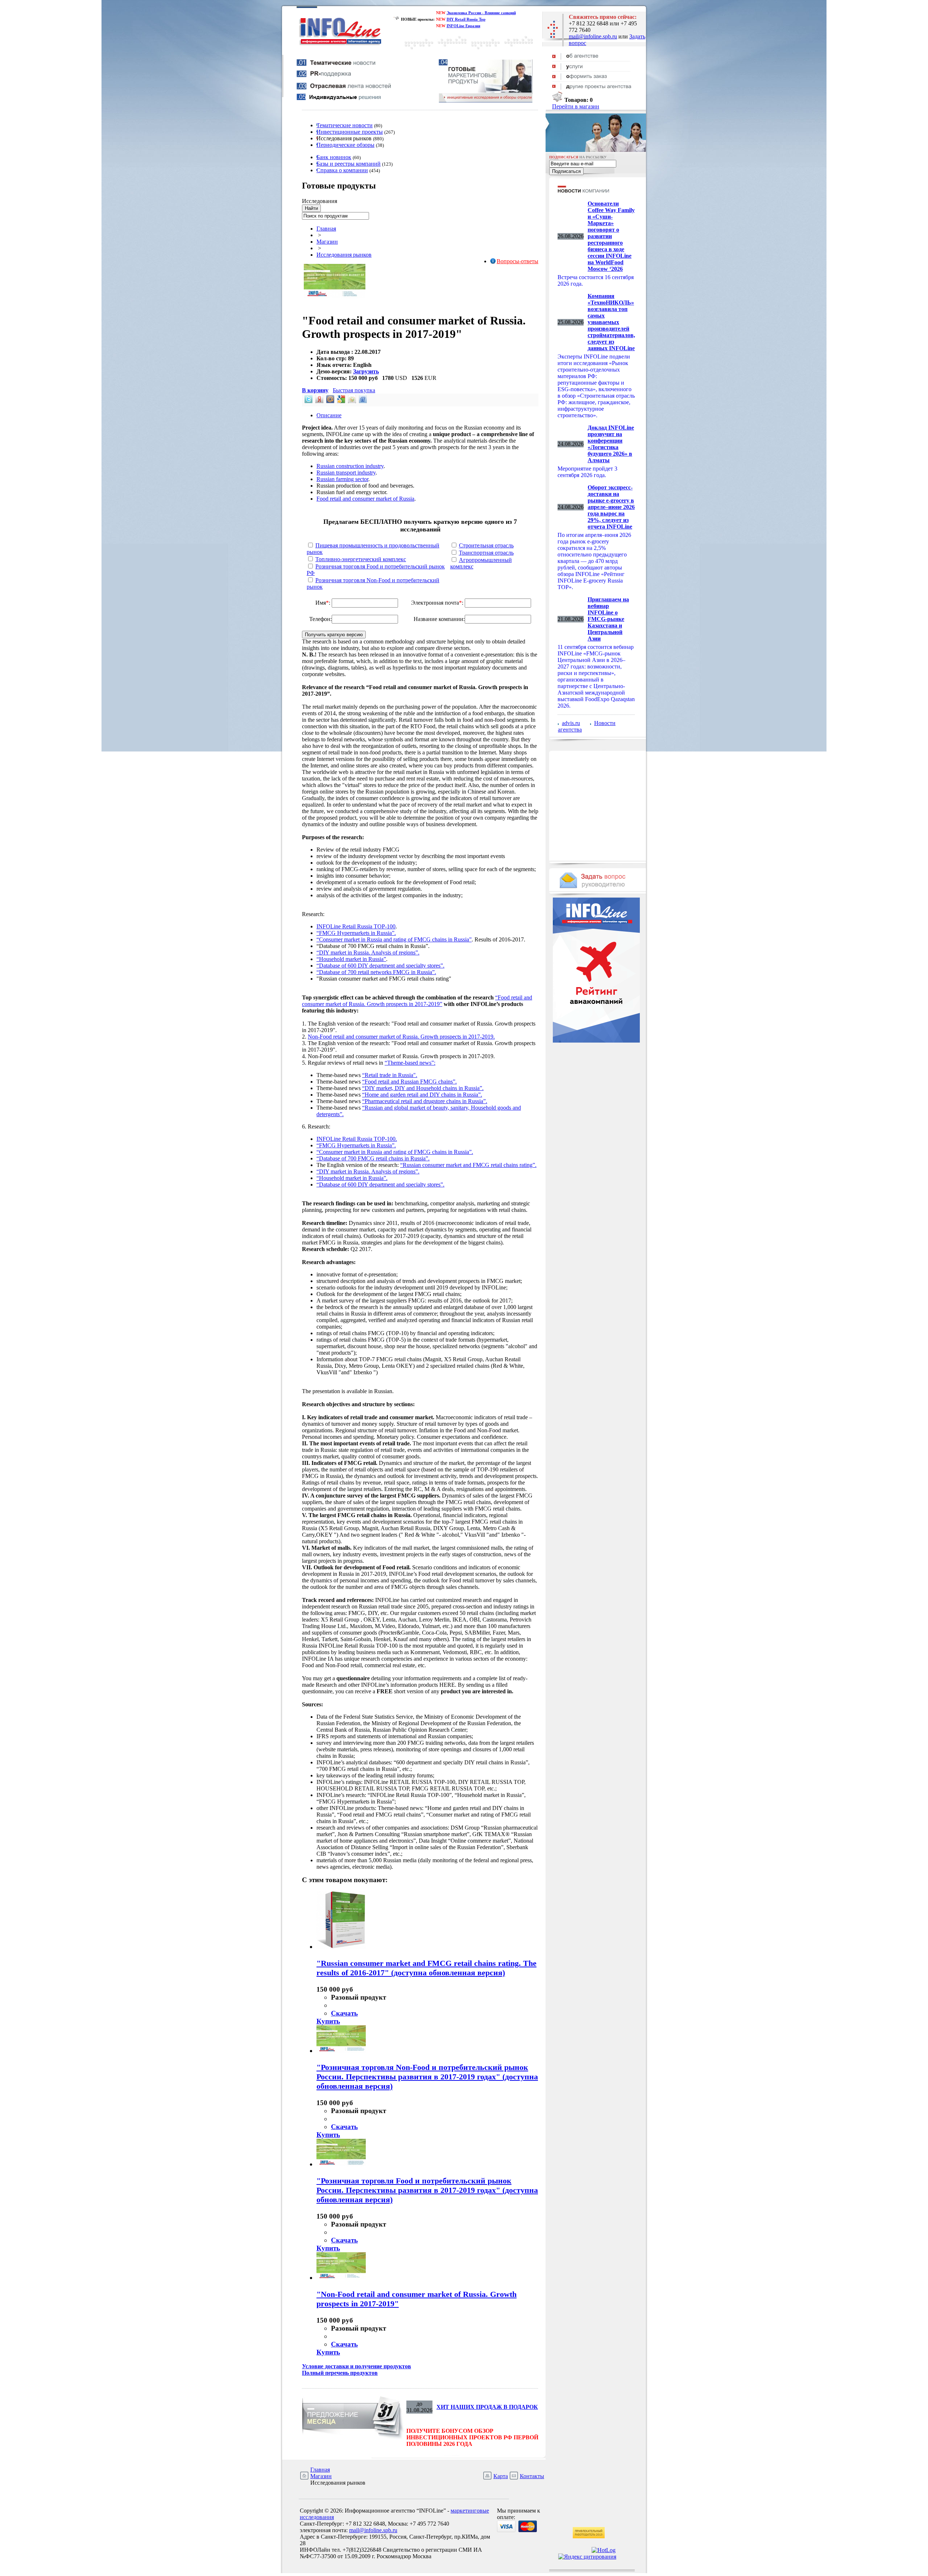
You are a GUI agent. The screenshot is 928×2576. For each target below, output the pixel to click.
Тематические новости (345, 125)
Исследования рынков (344, 255)
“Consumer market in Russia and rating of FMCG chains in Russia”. (395, 1152)
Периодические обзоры (345, 145)
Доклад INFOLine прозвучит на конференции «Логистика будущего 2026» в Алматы (611, 444)
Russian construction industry (350, 466)
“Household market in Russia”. (352, 1178)
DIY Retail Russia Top (466, 19)
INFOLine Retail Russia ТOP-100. (357, 1139)
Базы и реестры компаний (349, 164)
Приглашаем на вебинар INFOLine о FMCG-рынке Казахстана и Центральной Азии (608, 619)
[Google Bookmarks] (340, 401)
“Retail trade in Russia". (390, 1075)
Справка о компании (342, 170)
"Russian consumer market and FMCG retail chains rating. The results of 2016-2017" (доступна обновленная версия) (426, 1968)
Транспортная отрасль (486, 553)
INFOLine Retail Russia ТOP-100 (356, 926)
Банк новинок (334, 157)
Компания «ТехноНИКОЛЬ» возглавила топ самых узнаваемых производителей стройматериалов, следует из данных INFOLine (611, 322)
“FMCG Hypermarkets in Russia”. (356, 933)
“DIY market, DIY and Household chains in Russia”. (423, 1088)
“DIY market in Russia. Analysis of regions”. (368, 952)
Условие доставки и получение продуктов (357, 2366)
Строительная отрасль (486, 545)
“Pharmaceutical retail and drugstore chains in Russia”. (425, 1101)
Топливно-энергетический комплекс (361, 559)
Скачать (344, 2013)
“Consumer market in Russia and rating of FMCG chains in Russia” (394, 939)
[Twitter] (308, 401)
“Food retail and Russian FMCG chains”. (409, 1082)
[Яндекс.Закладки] (319, 401)
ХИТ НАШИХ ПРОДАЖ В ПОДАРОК (487, 2407)
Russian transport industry (346, 473)
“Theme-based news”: (410, 1063)
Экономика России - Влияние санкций (481, 13)
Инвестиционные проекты (350, 132)
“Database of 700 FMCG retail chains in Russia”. (373, 1158)
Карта (501, 2476)
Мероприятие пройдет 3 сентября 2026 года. (587, 472)
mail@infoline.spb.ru (593, 36)
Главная (326, 229)
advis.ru (571, 723)
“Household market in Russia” (351, 959)
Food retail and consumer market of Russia (365, 499)
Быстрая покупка (354, 390)
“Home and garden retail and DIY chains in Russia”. (422, 1095)
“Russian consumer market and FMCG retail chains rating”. (468, 1165)
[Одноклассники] (351, 401)
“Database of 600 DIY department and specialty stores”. (380, 966)
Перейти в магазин (576, 106)
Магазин (327, 242)
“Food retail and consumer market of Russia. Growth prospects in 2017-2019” (417, 1001)
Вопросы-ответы (517, 261)
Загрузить (366, 371)
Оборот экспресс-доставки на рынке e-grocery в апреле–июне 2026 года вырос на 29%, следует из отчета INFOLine (611, 507)
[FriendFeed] (362, 401)
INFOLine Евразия (463, 26)
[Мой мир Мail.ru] (330, 401)
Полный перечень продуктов (340, 2373)
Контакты (532, 2476)
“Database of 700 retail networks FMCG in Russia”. (376, 972)
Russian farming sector (342, 479)
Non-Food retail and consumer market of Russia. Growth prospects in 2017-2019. (401, 1037)
